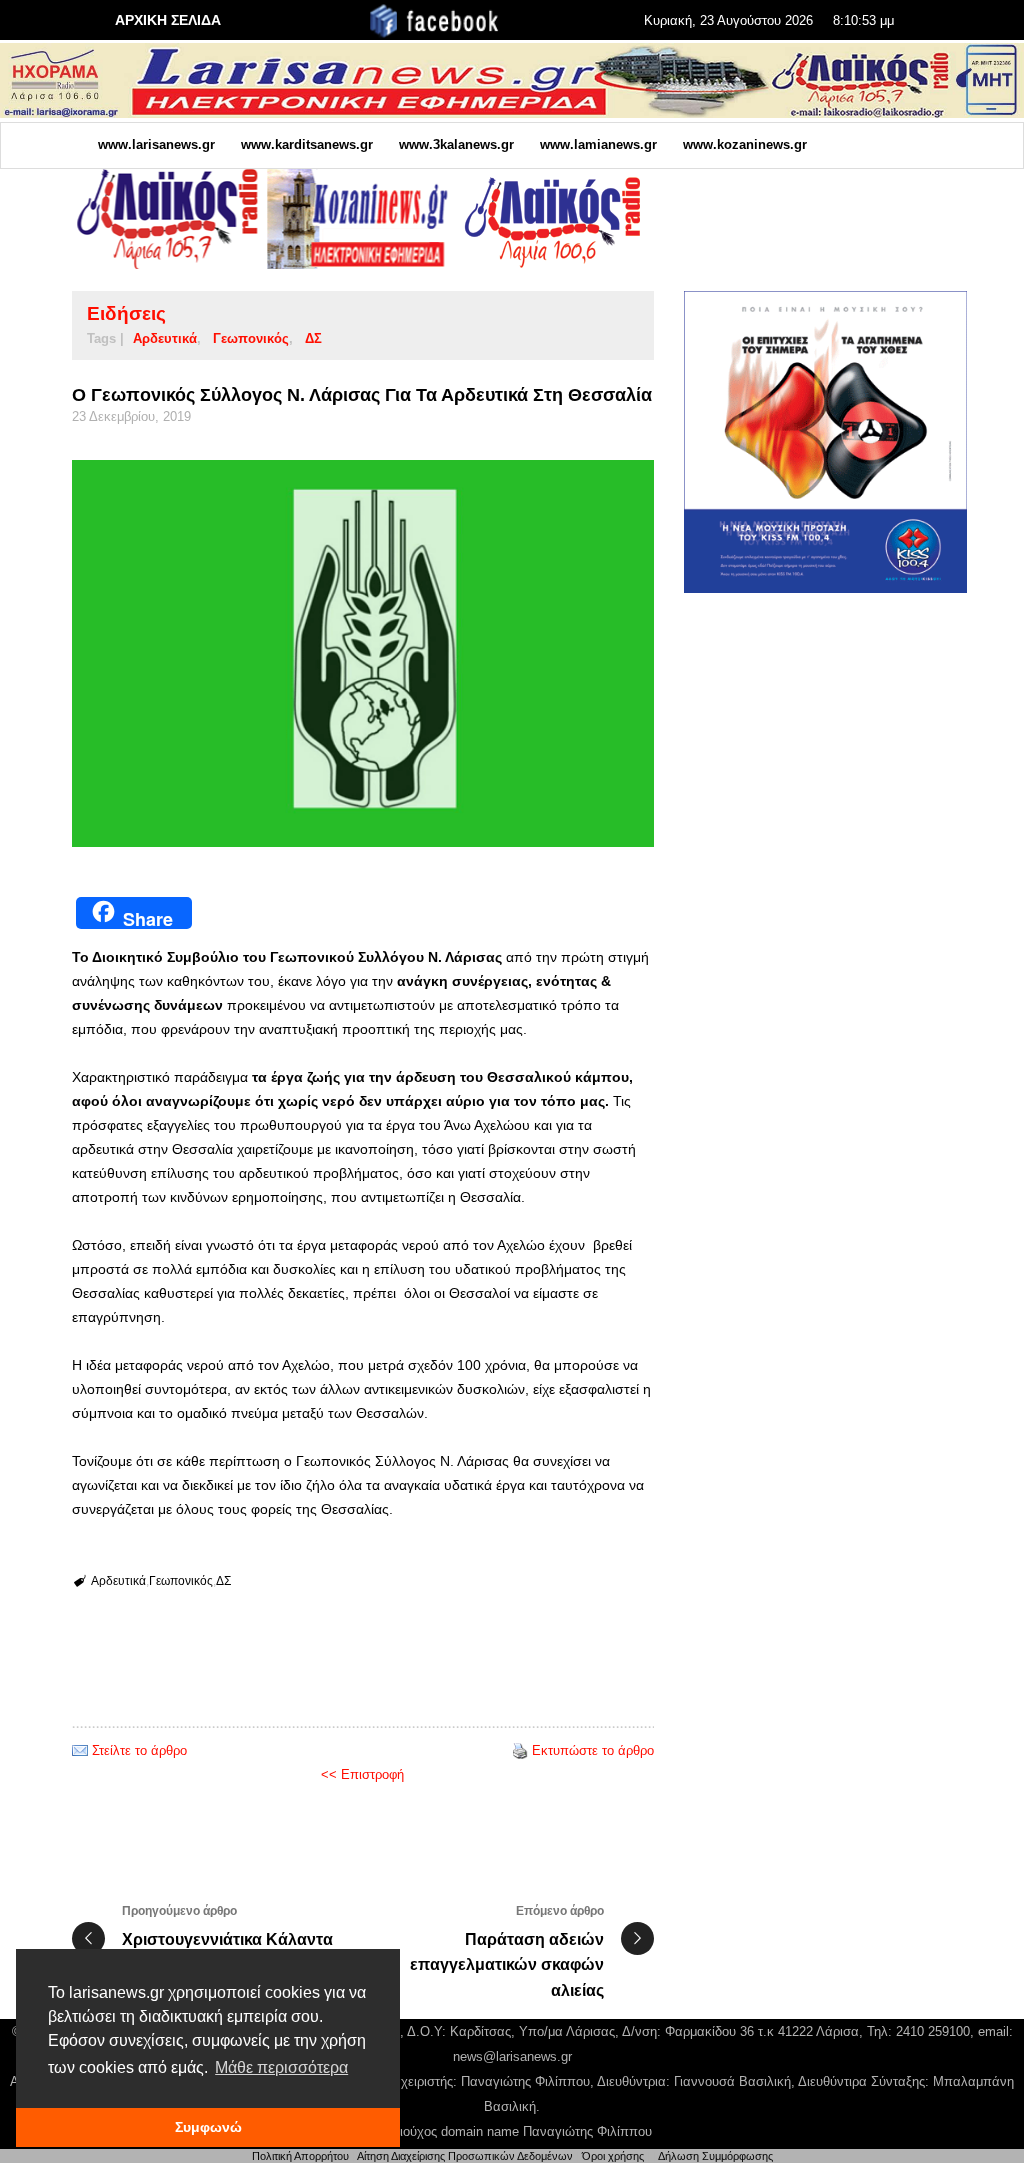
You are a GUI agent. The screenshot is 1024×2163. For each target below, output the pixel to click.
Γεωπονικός (251, 338)
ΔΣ (313, 338)
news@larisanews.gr (512, 2056)
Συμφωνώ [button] (208, 2127)
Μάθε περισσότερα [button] (281, 2067)
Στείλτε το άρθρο (139, 1750)
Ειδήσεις (126, 313)
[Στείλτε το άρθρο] (80, 1750)
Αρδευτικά (165, 338)
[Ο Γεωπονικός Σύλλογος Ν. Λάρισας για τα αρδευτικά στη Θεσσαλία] (363, 654)
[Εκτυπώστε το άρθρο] (520, 1750)
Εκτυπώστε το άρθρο (593, 1750)
